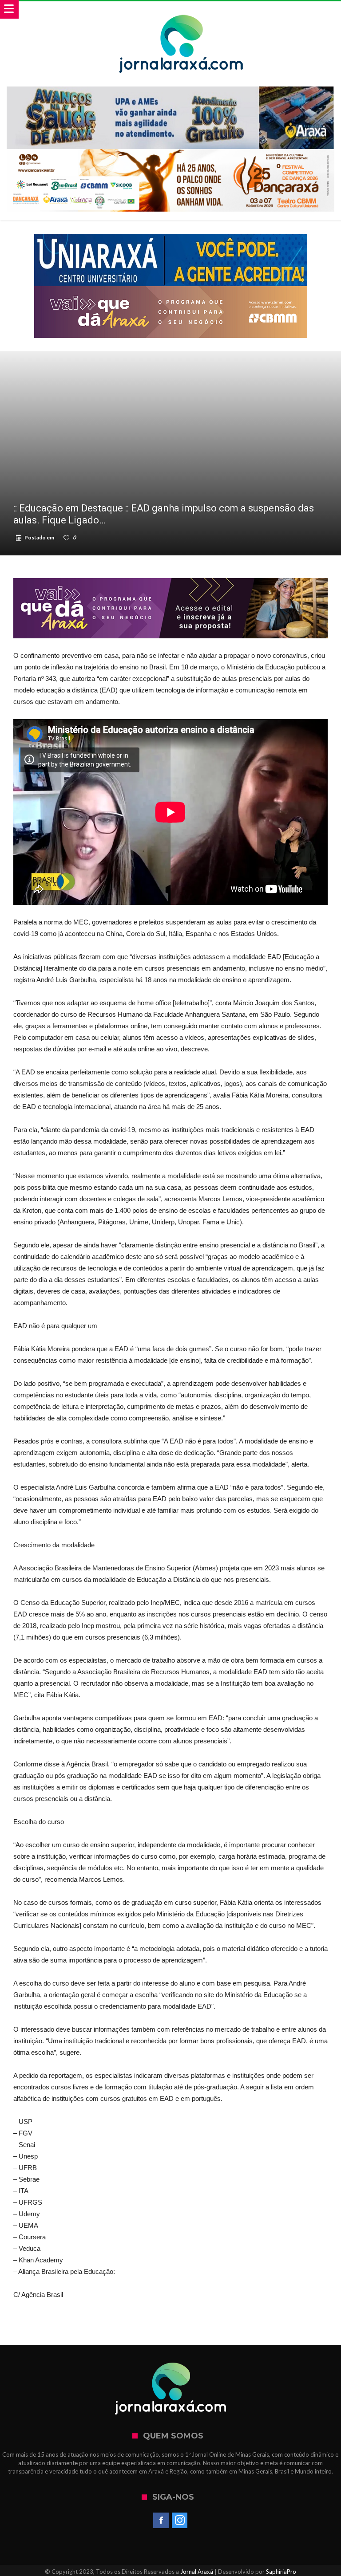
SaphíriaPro (281, 2572)
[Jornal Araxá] (182, 10)
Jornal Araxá (197, 2572)
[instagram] (180, 2521)
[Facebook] (161, 2521)
